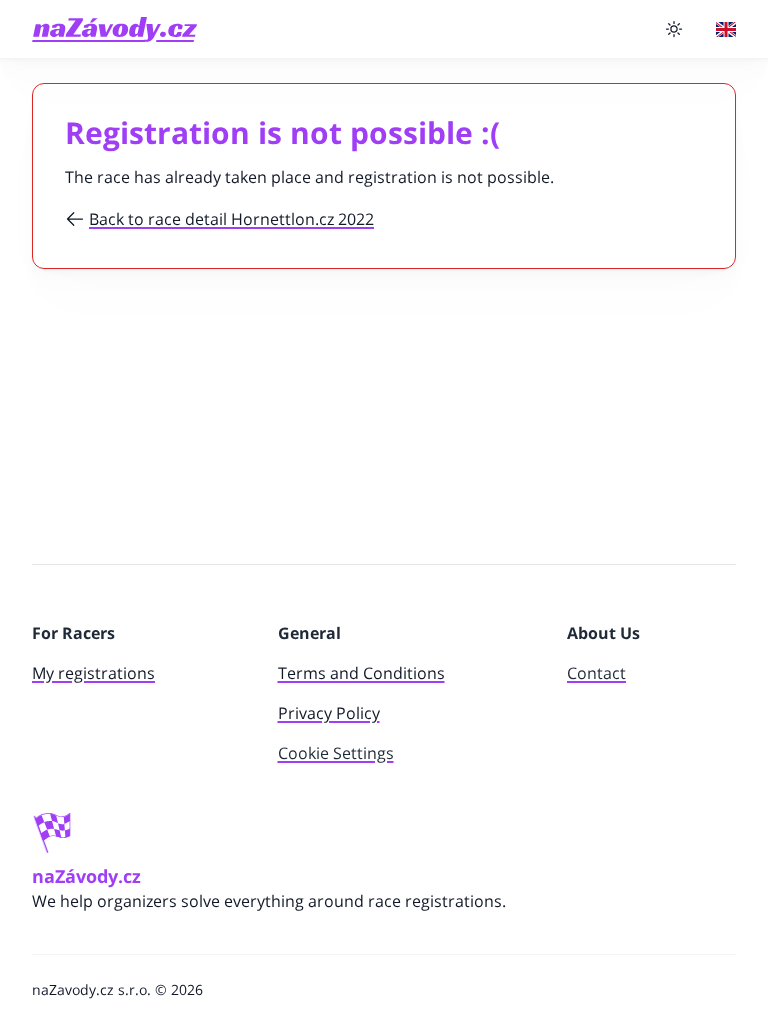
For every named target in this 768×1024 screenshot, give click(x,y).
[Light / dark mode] (674, 29)
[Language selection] (726, 29)
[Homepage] (114, 29)
